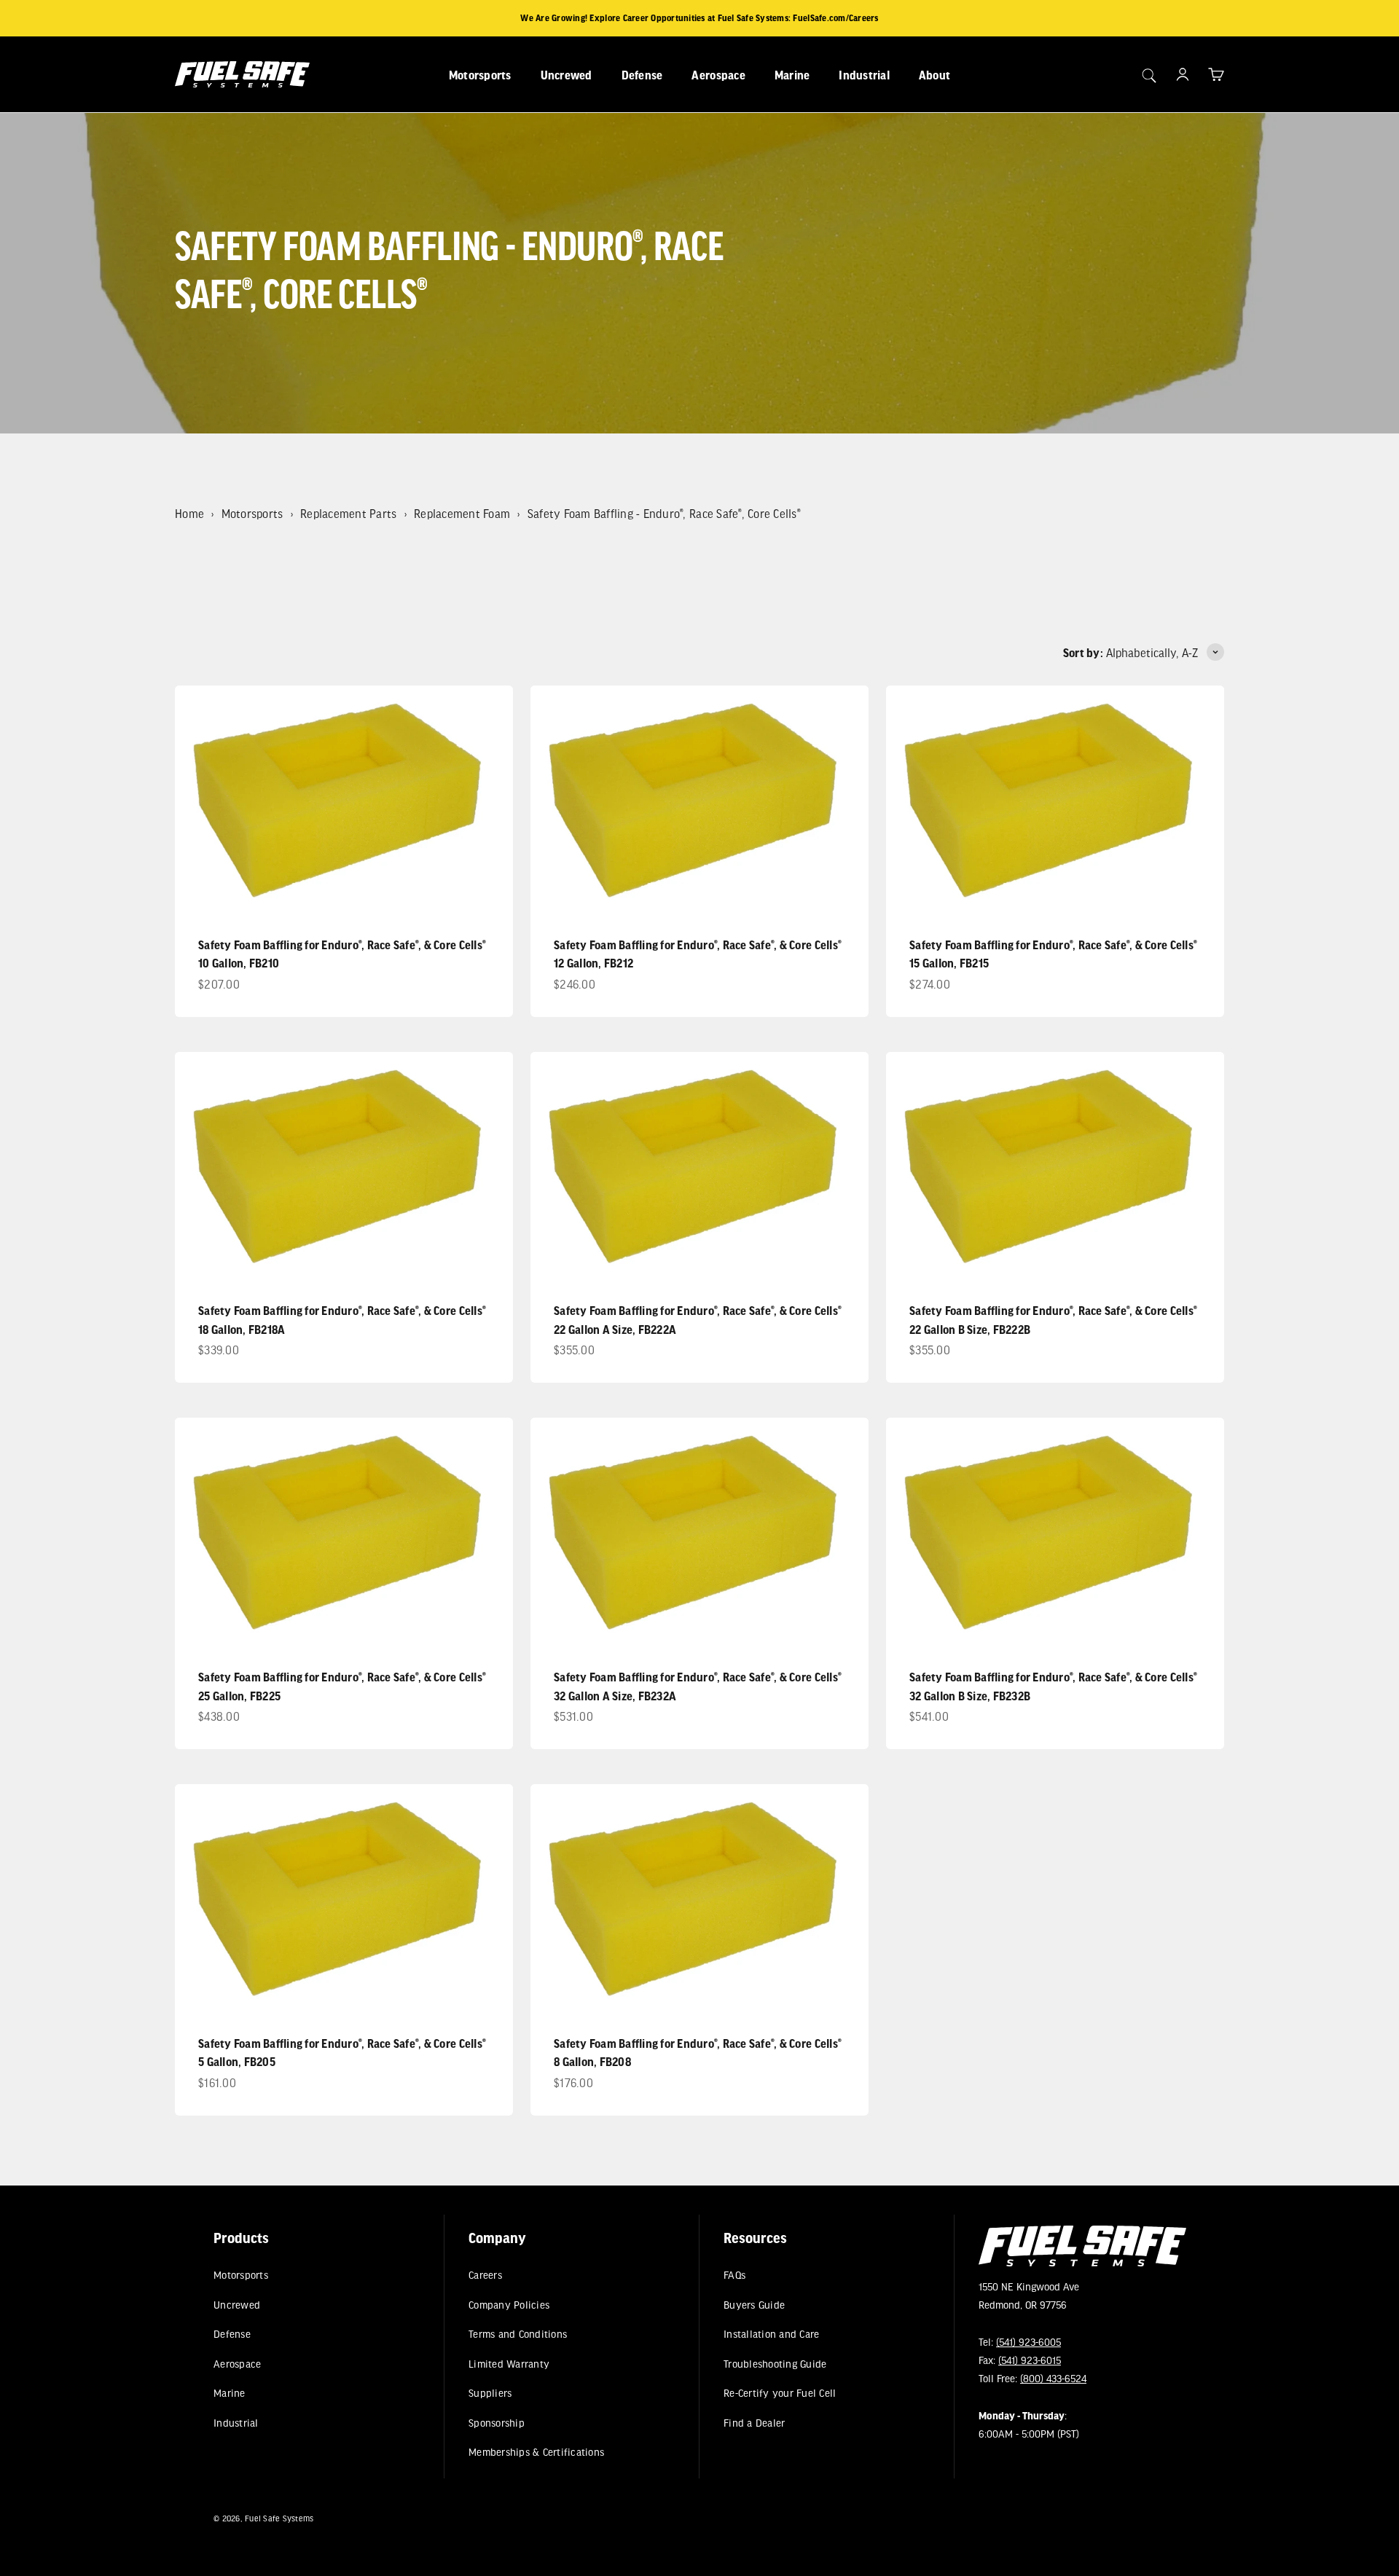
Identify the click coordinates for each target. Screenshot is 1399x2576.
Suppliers (490, 2393)
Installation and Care (771, 2334)
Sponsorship (497, 2423)
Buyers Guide (754, 2305)
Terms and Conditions (518, 2334)
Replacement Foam (462, 513)
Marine (792, 75)
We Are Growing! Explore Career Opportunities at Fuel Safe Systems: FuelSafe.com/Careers (699, 18)
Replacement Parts (348, 513)
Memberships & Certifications (536, 2452)
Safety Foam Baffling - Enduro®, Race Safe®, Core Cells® (664, 513)
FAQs (734, 2275)
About (934, 75)
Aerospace (718, 75)
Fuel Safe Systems (279, 2518)
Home (189, 513)
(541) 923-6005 (1028, 2342)
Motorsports (480, 75)
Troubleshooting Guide (775, 2364)
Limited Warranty (509, 2364)
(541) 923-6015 (1030, 2360)
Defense (642, 75)
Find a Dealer (754, 2423)
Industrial (864, 75)
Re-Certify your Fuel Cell (780, 2393)
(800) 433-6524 (1053, 2378)
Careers (485, 2275)
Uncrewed (567, 75)
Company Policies (509, 2305)
